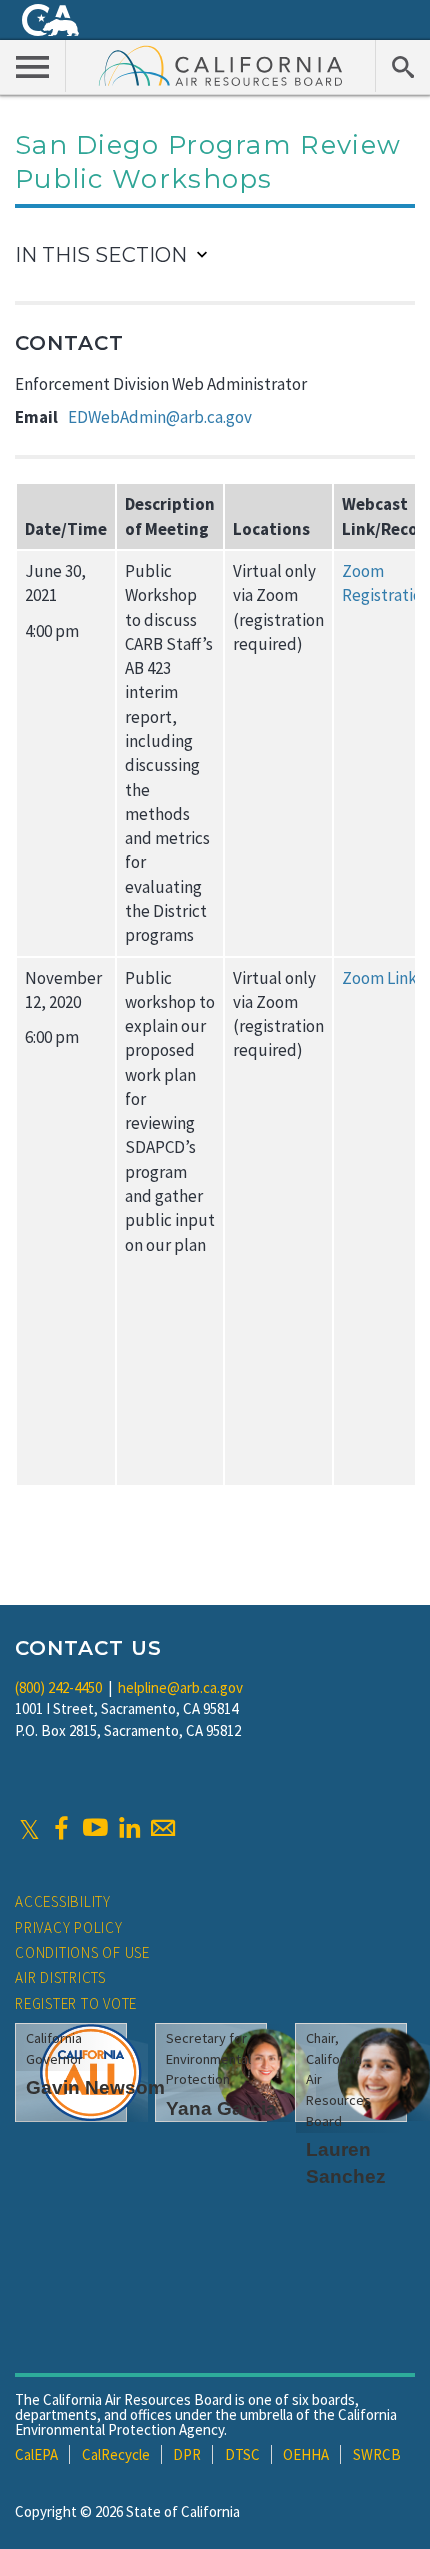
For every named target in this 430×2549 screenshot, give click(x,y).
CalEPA (36, 2454)
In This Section (101, 255)
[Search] (402, 66)
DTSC (242, 2454)
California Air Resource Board (221, 65)
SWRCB (377, 2454)
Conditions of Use (82, 1952)
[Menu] (33, 66)
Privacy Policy (69, 1927)
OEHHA (306, 2454)
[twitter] (29, 1828)
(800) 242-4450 (58, 1687)
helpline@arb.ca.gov (180, 1687)
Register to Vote (76, 2003)
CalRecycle (116, 2454)
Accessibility (63, 1901)
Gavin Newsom (95, 2087)
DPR (187, 2454)
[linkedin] (129, 1828)
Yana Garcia (221, 2108)
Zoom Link (379, 978)
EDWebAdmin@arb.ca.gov (160, 417)
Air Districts (60, 1977)
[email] (163, 1828)
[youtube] (95, 1828)
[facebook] (61, 1828)
